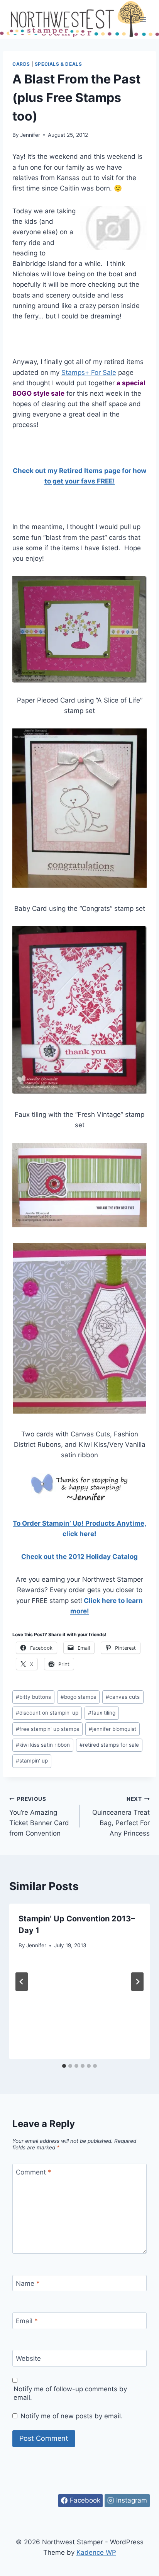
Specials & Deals (58, 64)
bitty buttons (33, 1697)
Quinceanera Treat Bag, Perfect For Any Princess (121, 1816)
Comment (34, 2172)
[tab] (64, 2066)
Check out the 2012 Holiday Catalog (79, 1557)
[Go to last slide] (22, 1982)
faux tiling (102, 1713)
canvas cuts (123, 1697)
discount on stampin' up (47, 1713)
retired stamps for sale (109, 1745)
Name (28, 2283)
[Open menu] (143, 19)
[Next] (137, 1982)
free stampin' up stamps (47, 1729)
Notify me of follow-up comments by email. (70, 2393)
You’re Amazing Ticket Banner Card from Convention (39, 1816)
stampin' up (32, 1761)
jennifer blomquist (112, 1729)
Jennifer (30, 135)
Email (27, 2321)
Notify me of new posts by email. (72, 2416)
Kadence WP (96, 2552)
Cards (21, 64)
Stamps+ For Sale (89, 373)
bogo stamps (78, 1697)
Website (28, 2358)
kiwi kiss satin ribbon (43, 1745)
